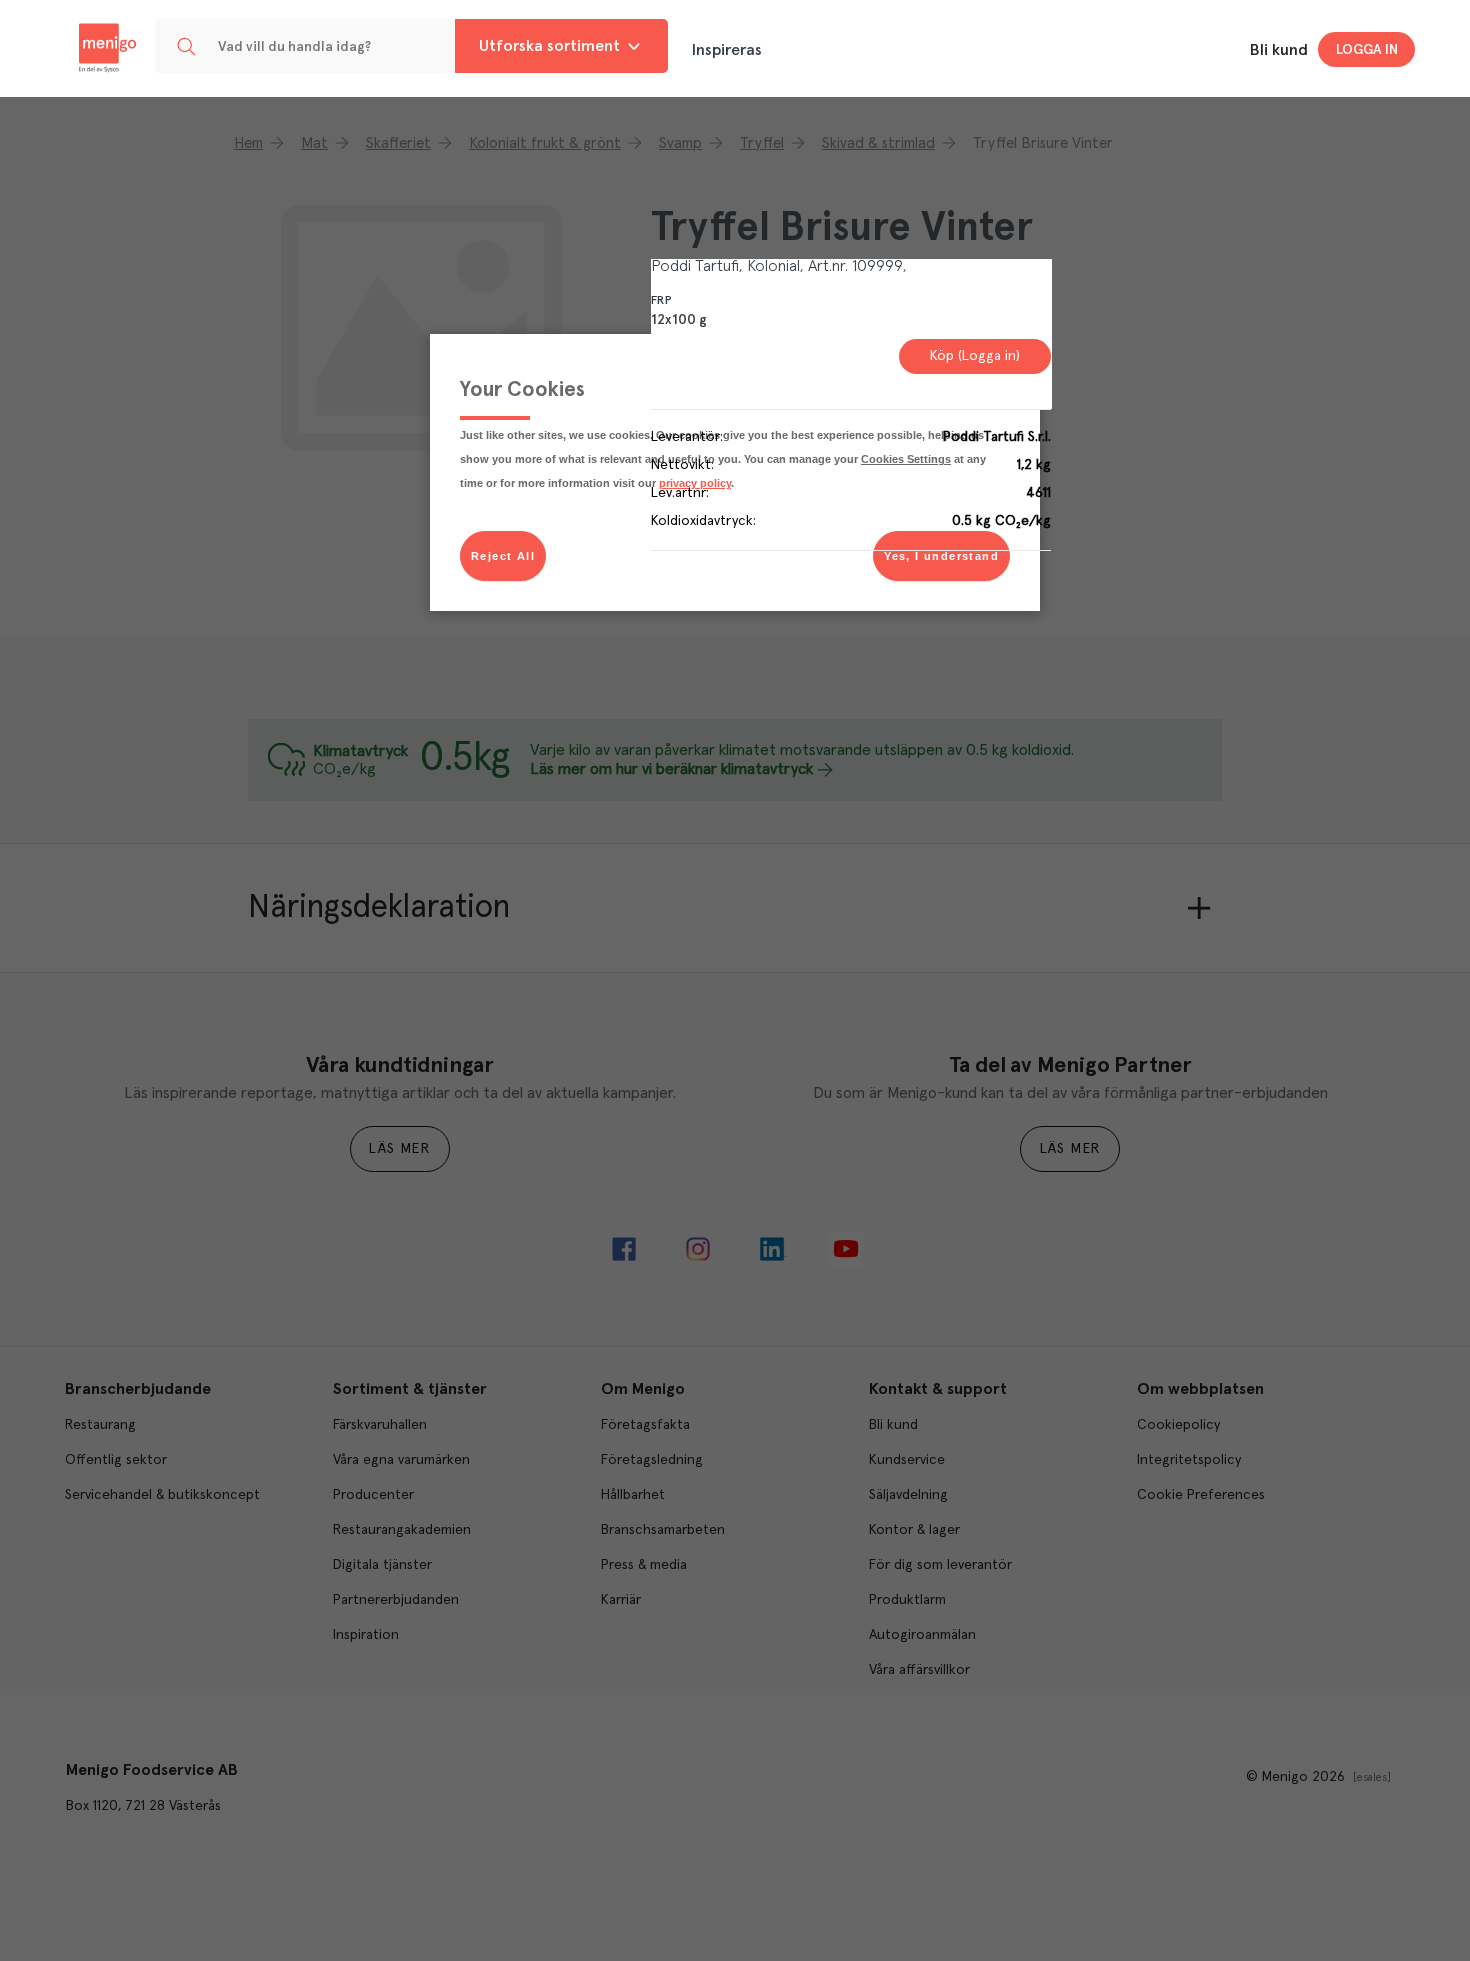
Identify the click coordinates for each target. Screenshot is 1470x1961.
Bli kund (1279, 50)
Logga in (1367, 50)
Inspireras (727, 50)
